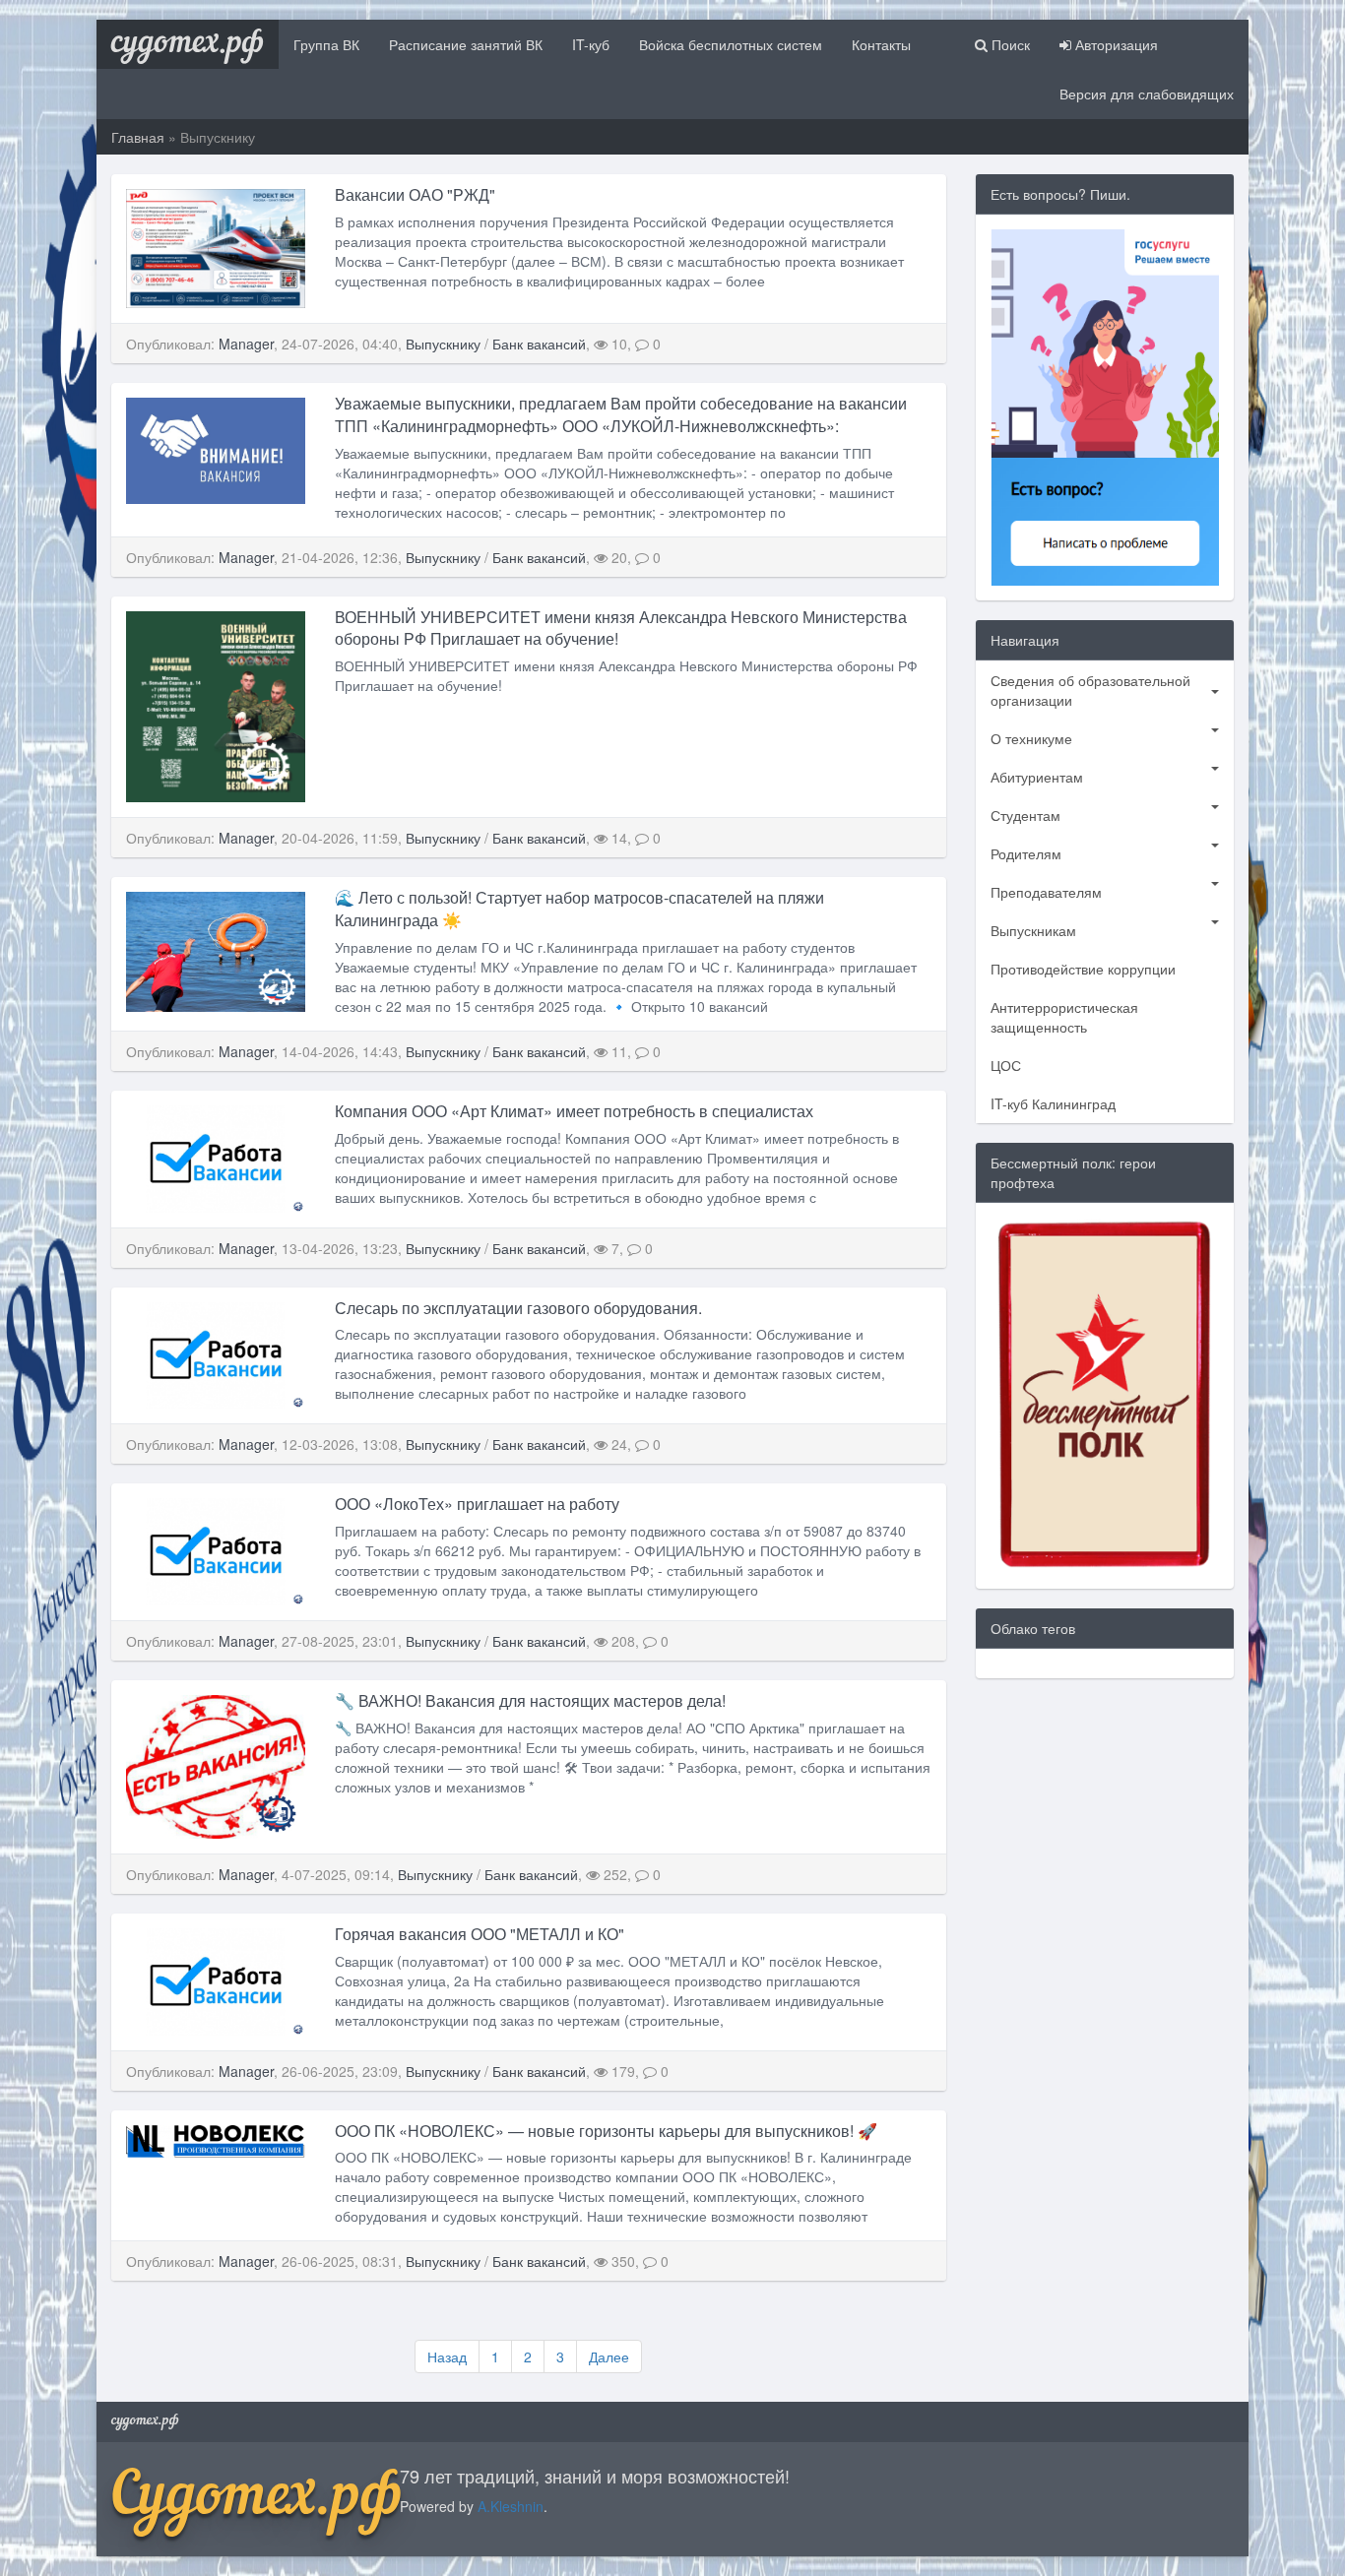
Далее (609, 2356)
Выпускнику (443, 344)
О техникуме (1031, 738)
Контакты (881, 44)
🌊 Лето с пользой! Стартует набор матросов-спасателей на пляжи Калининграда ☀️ (579, 909)
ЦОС (1006, 1065)
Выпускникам (1033, 930)
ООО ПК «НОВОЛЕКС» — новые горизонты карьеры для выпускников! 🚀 (606, 2131)
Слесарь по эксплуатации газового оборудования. (518, 1308)
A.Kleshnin (511, 2506)
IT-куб (591, 44)
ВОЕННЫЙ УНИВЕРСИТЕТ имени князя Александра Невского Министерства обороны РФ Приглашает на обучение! (621, 628)
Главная (138, 137)
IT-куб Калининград (1053, 1103)
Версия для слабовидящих (1147, 94)
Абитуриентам (1037, 777)
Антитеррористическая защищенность (1064, 1017)
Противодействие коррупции (1083, 969)
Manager (246, 344)
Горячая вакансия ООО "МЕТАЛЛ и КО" (483, 1934)
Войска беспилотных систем (731, 44)
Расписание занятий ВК (466, 44)
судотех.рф (188, 44)
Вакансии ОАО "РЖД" (415, 194)
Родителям (1026, 853)
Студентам (1025, 815)
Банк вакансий (539, 344)
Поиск (1009, 44)
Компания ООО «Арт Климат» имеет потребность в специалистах (574, 1111)
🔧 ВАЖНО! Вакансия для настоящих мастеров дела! (530, 1700)
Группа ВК (326, 44)
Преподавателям (1046, 892)
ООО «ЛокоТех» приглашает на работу (477, 1504)
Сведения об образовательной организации (1090, 690)
